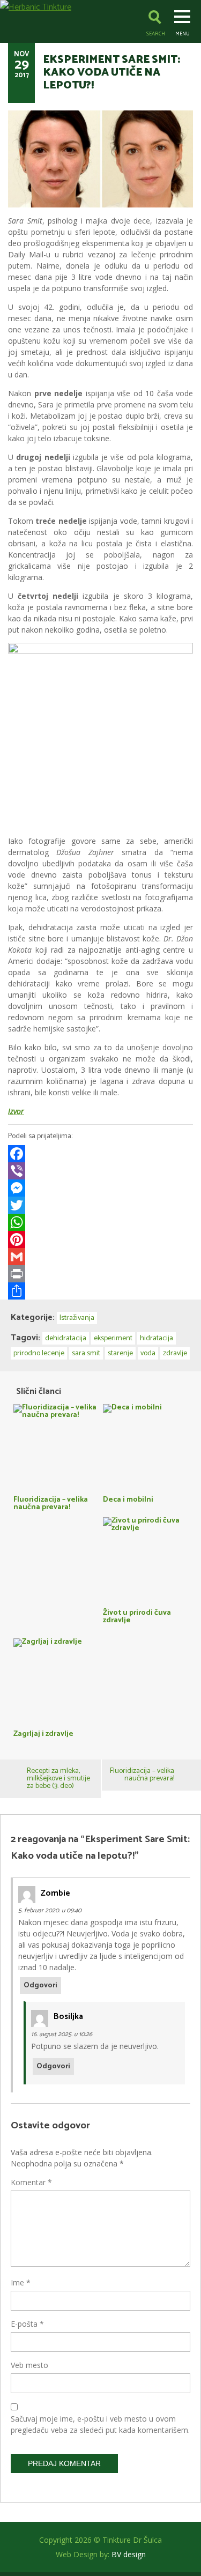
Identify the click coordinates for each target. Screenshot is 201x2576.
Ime (21, 2282)
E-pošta (27, 2324)
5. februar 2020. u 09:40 (50, 1910)
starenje (120, 1353)
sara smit (86, 1353)
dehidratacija (66, 1338)
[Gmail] (100, 1257)
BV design (129, 2554)
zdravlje (175, 1353)
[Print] (100, 1274)
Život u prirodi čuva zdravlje (137, 1616)
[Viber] (100, 1171)
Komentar (31, 2182)
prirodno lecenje (39, 1353)
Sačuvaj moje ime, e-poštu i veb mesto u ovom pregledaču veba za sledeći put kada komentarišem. (100, 2424)
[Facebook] (100, 1154)
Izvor (16, 1111)
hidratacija (157, 1338)
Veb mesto (29, 2365)
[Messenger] (100, 1188)
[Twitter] (100, 1205)
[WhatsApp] (100, 1222)
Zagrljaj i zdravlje (43, 1733)
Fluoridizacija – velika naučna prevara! (51, 1502)
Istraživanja (77, 1318)
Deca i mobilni (128, 1499)
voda (148, 1353)
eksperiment (113, 1338)
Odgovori (40, 1985)
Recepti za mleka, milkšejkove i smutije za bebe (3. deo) (58, 1779)
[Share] (100, 1291)
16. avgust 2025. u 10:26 (62, 2034)
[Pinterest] (100, 1239)
